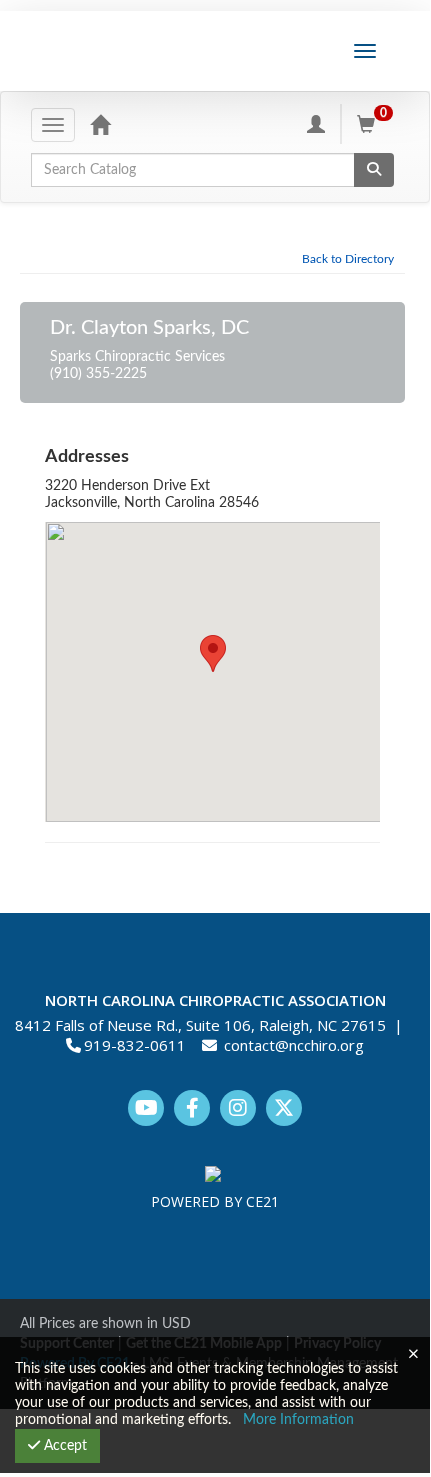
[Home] (100, 124)
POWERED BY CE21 (215, 1201)
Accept (63, 1446)
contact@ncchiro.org (294, 1045)
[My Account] (316, 124)
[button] (213, 653)
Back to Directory (348, 259)
